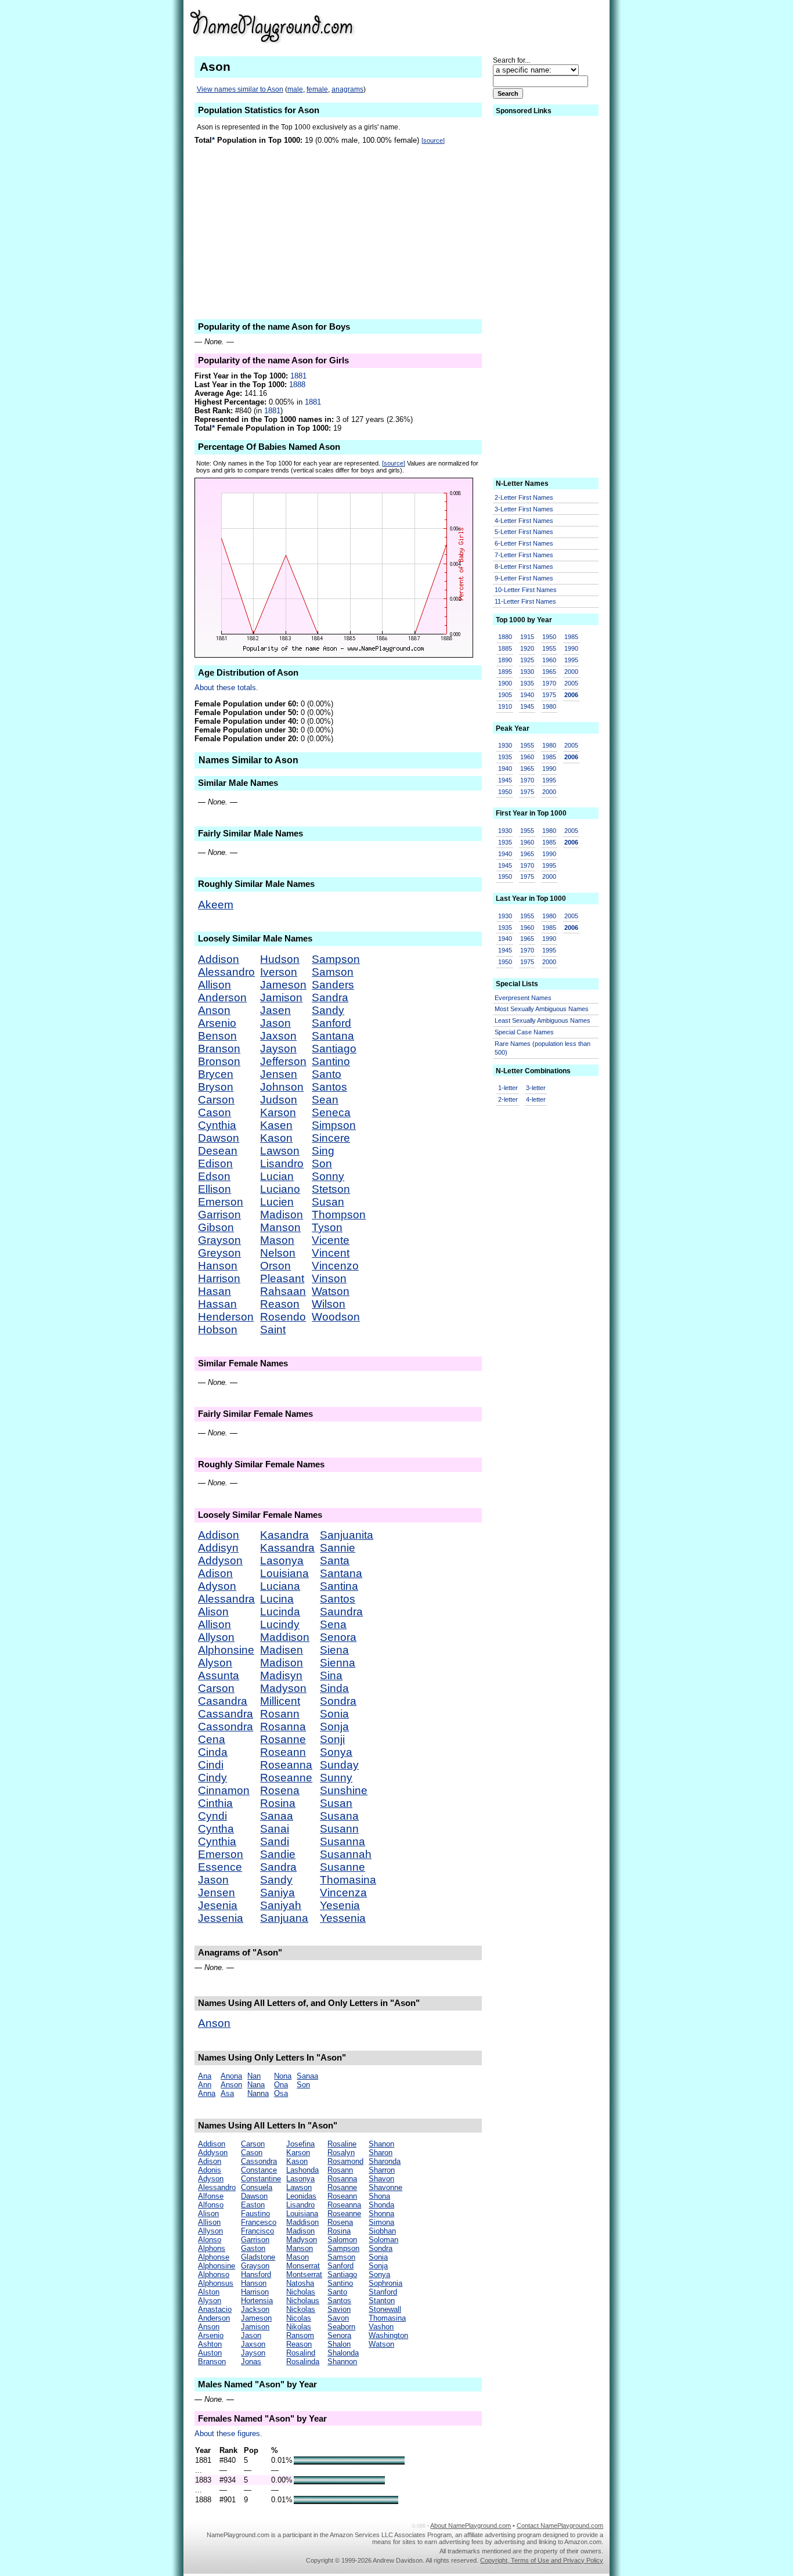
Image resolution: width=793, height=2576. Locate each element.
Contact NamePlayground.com (560, 2526)
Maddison (285, 1637)
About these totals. (226, 688)
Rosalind (301, 2353)
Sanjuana (284, 1918)
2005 (571, 683)
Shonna (381, 2214)
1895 (505, 672)
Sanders (333, 985)
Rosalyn (341, 2153)
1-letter (508, 1088)
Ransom (300, 2335)
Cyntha (216, 1829)
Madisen (282, 1650)
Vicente (331, 1240)
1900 (505, 683)
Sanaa (277, 1816)
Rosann (280, 1714)
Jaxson (278, 1036)
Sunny (336, 1778)
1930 (527, 672)
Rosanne (283, 1739)
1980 (549, 706)
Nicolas (299, 2318)
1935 (527, 683)
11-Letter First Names (525, 601)
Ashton (210, 2344)
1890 (505, 660)
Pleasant (282, 1278)
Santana (333, 1036)
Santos (329, 1087)
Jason (275, 1023)
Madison (282, 1215)
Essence (220, 1867)
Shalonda (343, 2353)
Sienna (338, 1663)
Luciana (280, 1586)
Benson (217, 1036)
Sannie (338, 1548)
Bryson (216, 1087)
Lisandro (282, 1163)
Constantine (261, 2179)
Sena (333, 1624)
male (295, 89)
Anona (231, 2076)
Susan (328, 1202)
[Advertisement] (513, 26)
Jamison (281, 997)
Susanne (343, 1867)
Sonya (336, 1752)
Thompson (339, 1215)
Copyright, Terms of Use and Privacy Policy (542, 2560)
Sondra (338, 1701)
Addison (219, 959)
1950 (549, 637)
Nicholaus (303, 2301)
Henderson (226, 1317)
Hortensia (257, 2301)
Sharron (382, 2170)
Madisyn (281, 1675)
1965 (549, 672)
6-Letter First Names (524, 543)
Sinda (334, 1688)
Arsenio (217, 1023)
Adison (215, 1573)
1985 (571, 637)
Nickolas (301, 2309)
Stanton (382, 2301)
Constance (259, 2170)
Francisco (257, 2231)
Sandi (275, 1841)
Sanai (275, 1829)
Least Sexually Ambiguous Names (543, 1020)
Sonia (334, 1714)
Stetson (331, 1189)
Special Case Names (524, 1032)
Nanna (258, 2093)
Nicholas (301, 2292)
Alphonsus (216, 2283)
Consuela (257, 2187)
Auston (210, 2353)
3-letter (536, 1088)
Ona (281, 2085)
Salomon (342, 2240)
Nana (256, 2085)
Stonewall (385, 2309)
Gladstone (258, 2257)
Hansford (256, 2274)
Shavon (381, 2179)
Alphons (212, 2248)
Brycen (216, 1074)
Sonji (332, 1739)
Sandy (328, 1010)
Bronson (219, 1061)
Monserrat (303, 2266)
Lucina (277, 1599)
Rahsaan (283, 1291)
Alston (209, 2292)
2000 (571, 672)
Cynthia (217, 1125)
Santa (335, 1561)
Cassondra (226, 1727)
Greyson (219, 1253)
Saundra (341, 1612)
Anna (207, 2093)
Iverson (279, 972)
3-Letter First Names (524, 509)
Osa (281, 2093)
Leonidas (301, 2196)
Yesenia (340, 1905)
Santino (331, 1061)
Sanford (331, 1023)
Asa (227, 2093)
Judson (279, 1100)
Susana (339, 1816)
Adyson (217, 1586)
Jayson (278, 1049)
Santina (339, 1586)
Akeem (216, 905)
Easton (253, 2205)
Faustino (255, 2214)
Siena (334, 1650)
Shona (379, 2196)
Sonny (328, 1176)
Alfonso (211, 2205)
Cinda (213, 1752)
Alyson (215, 1663)
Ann (205, 2085)
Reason (280, 1304)
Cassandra (226, 1714)
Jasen (275, 1010)
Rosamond (345, 2161)
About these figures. (228, 2434)
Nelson (278, 1253)
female (317, 89)
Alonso (210, 2240)
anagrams (347, 89)
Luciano (280, 1189)
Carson (216, 1100)
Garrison (219, 1215)
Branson (219, 1049)
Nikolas (299, 2327)
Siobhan (382, 2231)
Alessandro (226, 972)
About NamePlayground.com (471, 2526)
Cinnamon (224, 1790)
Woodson (336, 1317)
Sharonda (385, 2161)
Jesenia (218, 1905)
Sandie (278, 1854)
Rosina (278, 1803)
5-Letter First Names (524, 532)
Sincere (331, 1138)
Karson (278, 1112)
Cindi (211, 1765)
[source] (433, 140)
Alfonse (211, 2196)
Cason (215, 1112)
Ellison (215, 1189)
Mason (277, 1240)
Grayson (219, 1240)
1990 (571, 648)
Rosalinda (303, 2362)
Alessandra (226, 1599)
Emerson (221, 1202)
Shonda (381, 2205)
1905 (505, 695)
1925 (527, 660)
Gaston (253, 2248)
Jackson (255, 2309)
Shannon (342, 2362)
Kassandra (287, 1548)
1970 (549, 683)
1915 (527, 637)
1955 (549, 648)
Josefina (300, 2144)
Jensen (279, 1074)
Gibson (216, 1227)
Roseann (283, 1752)
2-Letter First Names (524, 497)
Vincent (331, 1253)
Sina (331, 1675)
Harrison (219, 1278)
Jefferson (283, 1061)
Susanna (343, 1841)
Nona (283, 2076)
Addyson (220, 1561)
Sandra (330, 997)
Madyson (283, 1688)
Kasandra (284, 1535)
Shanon (381, 2144)
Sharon (381, 2153)
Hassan (217, 1304)
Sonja (334, 1727)
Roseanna (286, 1765)
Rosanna (283, 1727)
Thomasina (348, 1880)
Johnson (282, 1087)
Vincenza (343, 1893)
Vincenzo (335, 1266)
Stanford (383, 2292)
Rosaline (342, 2144)
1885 (505, 648)
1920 (527, 648)
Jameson (283, 985)
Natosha (300, 2283)
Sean (325, 1100)
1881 (298, 376)
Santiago (334, 1049)
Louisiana (284, 1573)
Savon (338, 2318)
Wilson (329, 1304)
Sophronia (385, 2283)
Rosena (280, 1790)
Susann (339, 1829)
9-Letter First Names (524, 578)
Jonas (251, 2362)
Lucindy (280, 1624)
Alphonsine (226, 1650)
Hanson (218, 1266)
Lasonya (282, 1561)
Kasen (276, 1125)
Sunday (339, 1765)
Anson (214, 1010)
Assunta (219, 1675)
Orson (275, 1266)
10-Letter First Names (526, 590)
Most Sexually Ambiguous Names (542, 1009)
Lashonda (302, 2170)
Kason (276, 1138)
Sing (323, 1151)
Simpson (334, 1125)
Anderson (222, 997)
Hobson (218, 1330)
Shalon (339, 2344)
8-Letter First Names (524, 567)
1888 (297, 385)
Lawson (280, 1151)
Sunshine (344, 1790)
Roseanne (286, 1778)
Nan (254, 2076)
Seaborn (341, 2327)
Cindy (212, 1778)
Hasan (215, 1291)
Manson (280, 1227)
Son (322, 1163)
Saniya (277, 1893)
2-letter (508, 1099)
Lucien (277, 1202)
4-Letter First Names (524, 521)
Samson (333, 972)
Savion (339, 2309)
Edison (215, 1163)
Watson (331, 1291)
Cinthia (215, 1803)
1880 (505, 637)
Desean (218, 1151)
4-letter (536, 1099)
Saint (273, 1330)
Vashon (381, 2327)
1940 (527, 695)
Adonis (210, 2170)
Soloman (383, 2240)
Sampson (336, 959)
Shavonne (385, 2187)
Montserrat (304, 2274)
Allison (215, 985)
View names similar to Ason (240, 89)
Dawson (219, 1138)
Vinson (329, 1278)
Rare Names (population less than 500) (543, 1048)
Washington (388, 2335)
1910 (505, 706)
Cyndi (212, 1816)
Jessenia (221, 1918)
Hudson (280, 959)
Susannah (346, 1854)
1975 (549, 695)
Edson (214, 1176)
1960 (549, 660)
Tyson (327, 1227)
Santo (327, 1074)
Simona (381, 2222)
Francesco (259, 2222)
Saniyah (281, 1905)
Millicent (280, 1701)
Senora (338, 1637)
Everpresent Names (523, 998)
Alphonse (214, 2257)
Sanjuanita (347, 1535)
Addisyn (218, 1548)
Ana (205, 2076)
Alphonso (214, 2274)
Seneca (331, 1112)
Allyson (216, 1637)
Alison (213, 1612)
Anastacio (215, 2309)
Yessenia (343, 1918)
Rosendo (283, 1317)
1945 (527, 706)
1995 (571, 660)
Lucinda (280, 1612)
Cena (212, 1739)
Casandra (223, 1701)
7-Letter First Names (524, 555)
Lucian (277, 1176)
